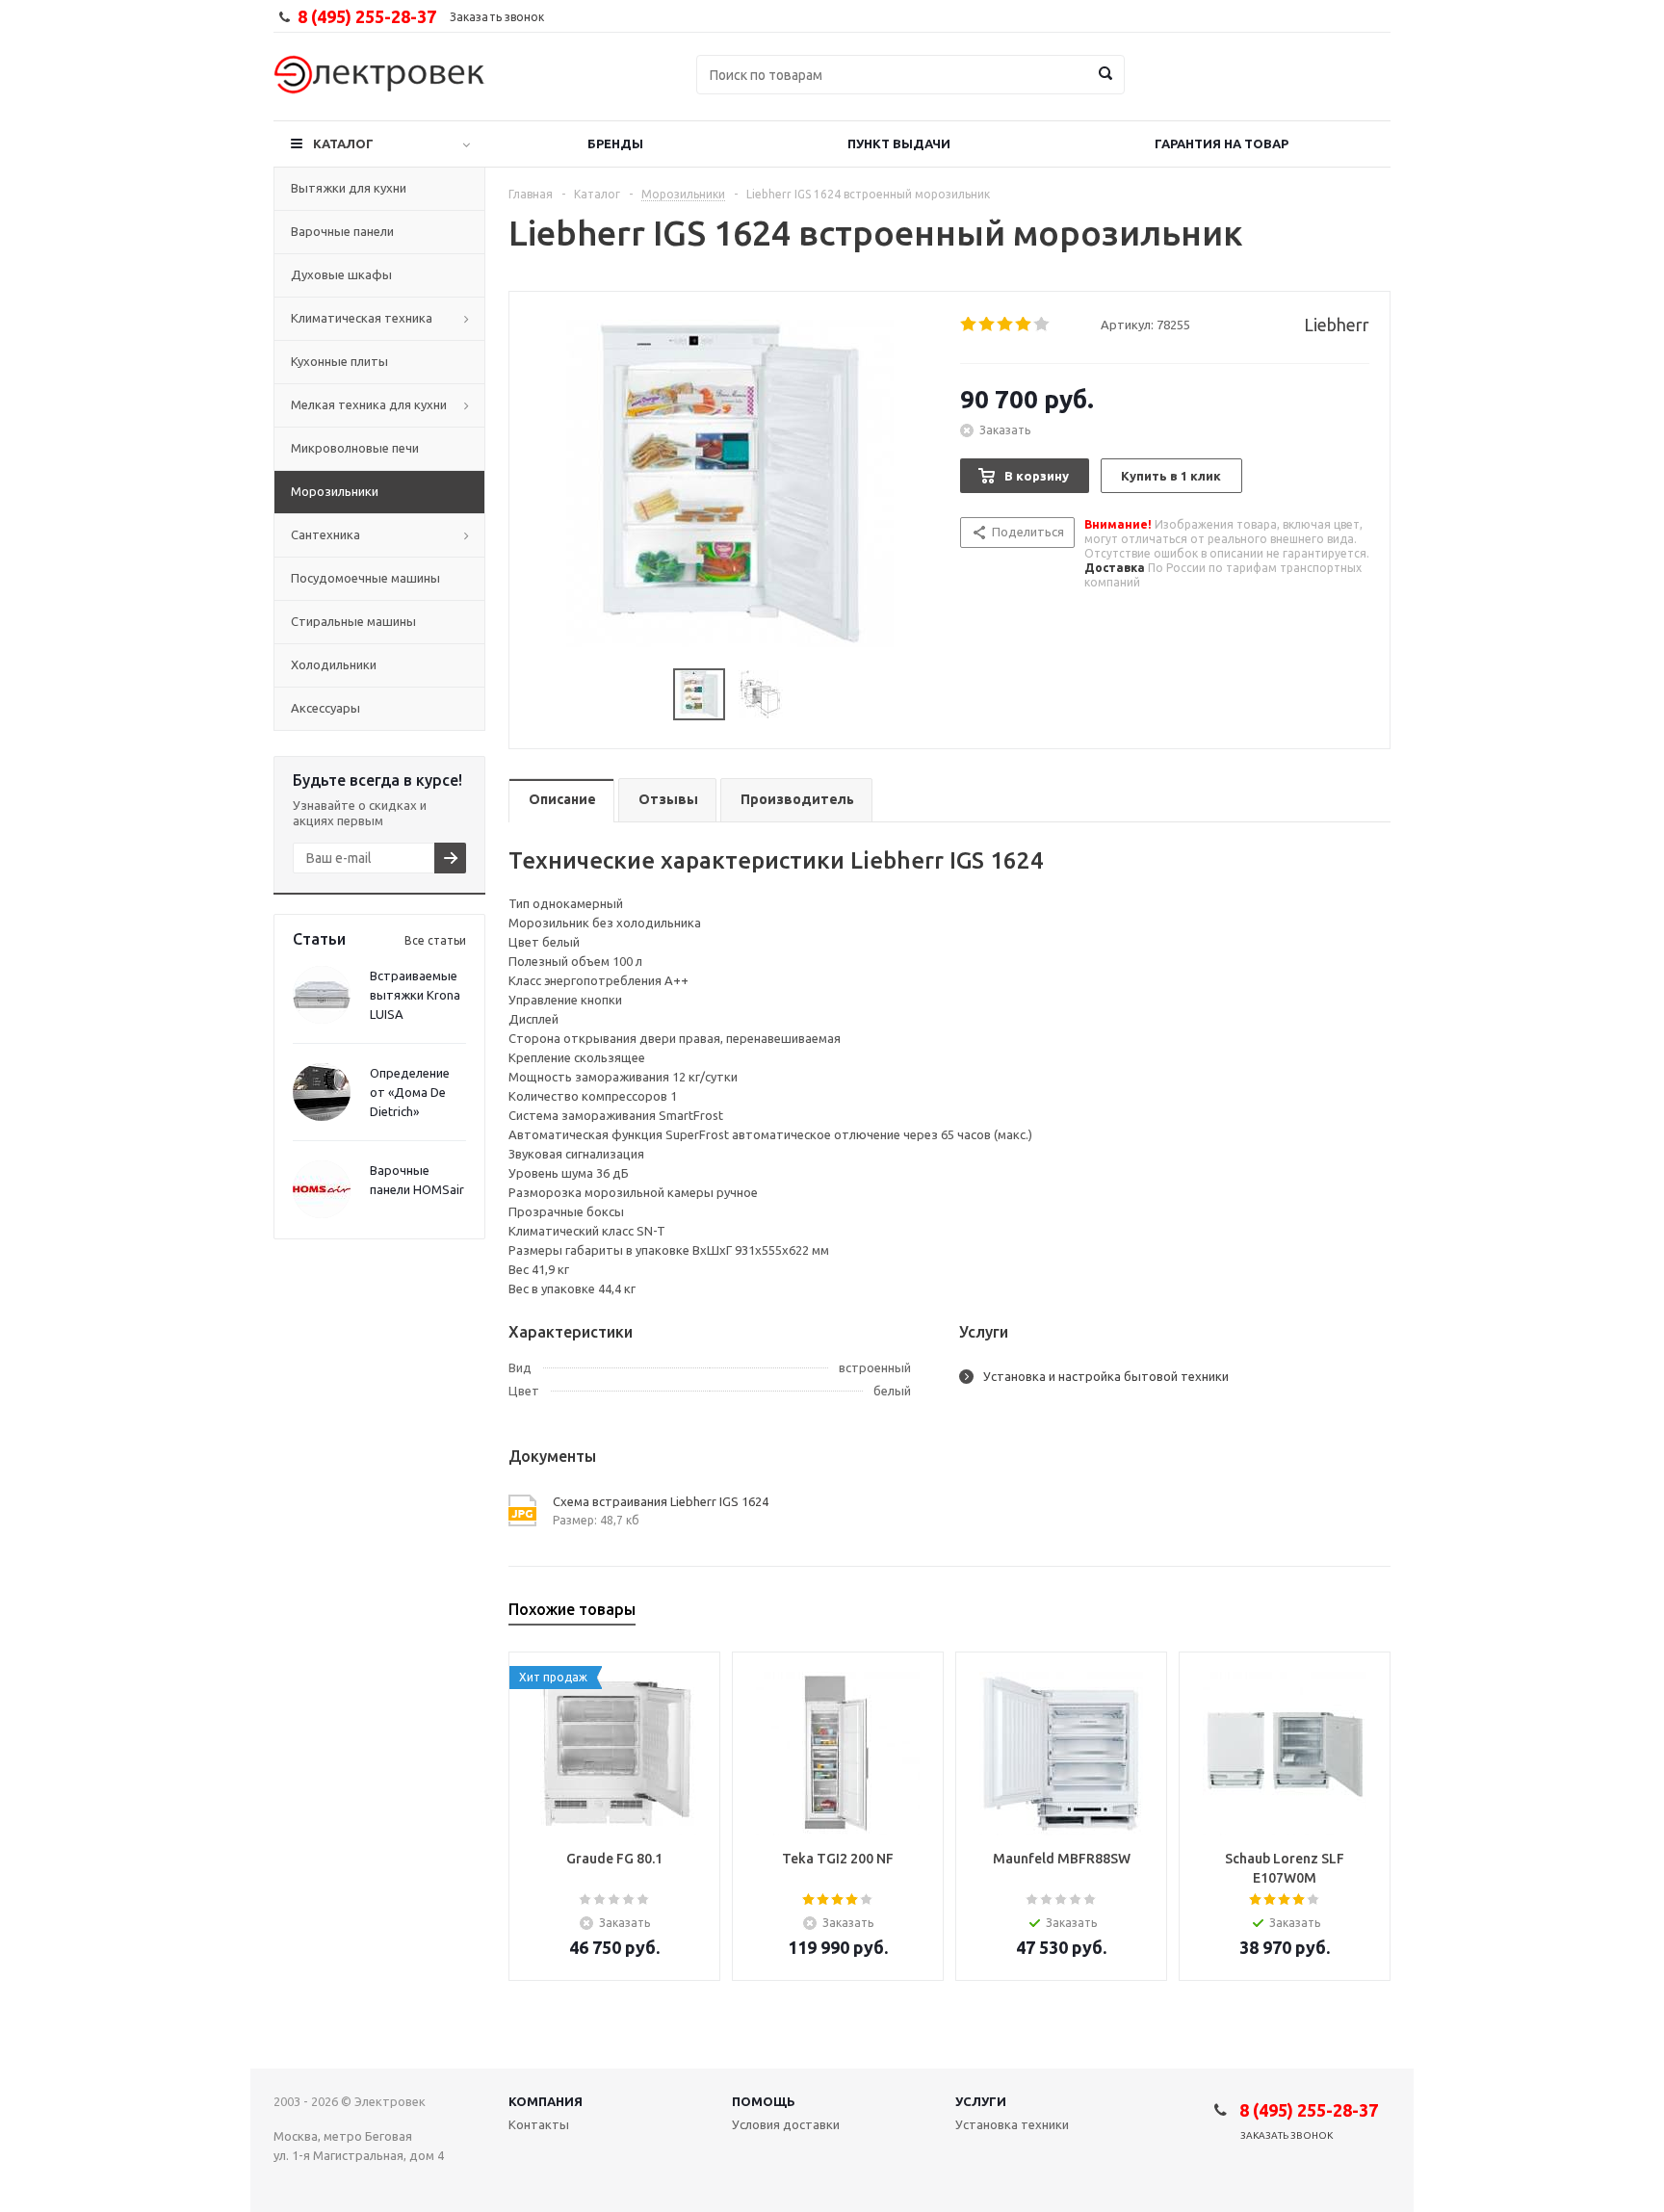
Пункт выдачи (899, 143)
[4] (1024, 325)
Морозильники (335, 491)
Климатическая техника (362, 318)
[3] (1006, 325)
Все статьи (435, 940)
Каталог (343, 143)
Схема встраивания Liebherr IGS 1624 (661, 1501)
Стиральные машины (353, 621)
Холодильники (334, 664)
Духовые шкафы (341, 274)
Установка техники (1012, 2124)
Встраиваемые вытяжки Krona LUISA (415, 995)
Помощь (764, 2101)
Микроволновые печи (355, 448)
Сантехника (325, 534)
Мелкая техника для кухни (369, 404)
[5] (1042, 325)
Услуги (981, 2101)
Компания (546, 2101)
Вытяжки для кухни (349, 188)
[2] (988, 325)
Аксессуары (325, 708)
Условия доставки (786, 2124)
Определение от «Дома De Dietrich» (410, 1092)
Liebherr (1337, 325)
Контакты (539, 2124)
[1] (969, 325)
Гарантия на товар (1222, 143)
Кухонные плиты (339, 361)
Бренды (615, 143)
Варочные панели (342, 231)
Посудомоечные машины (365, 578)
